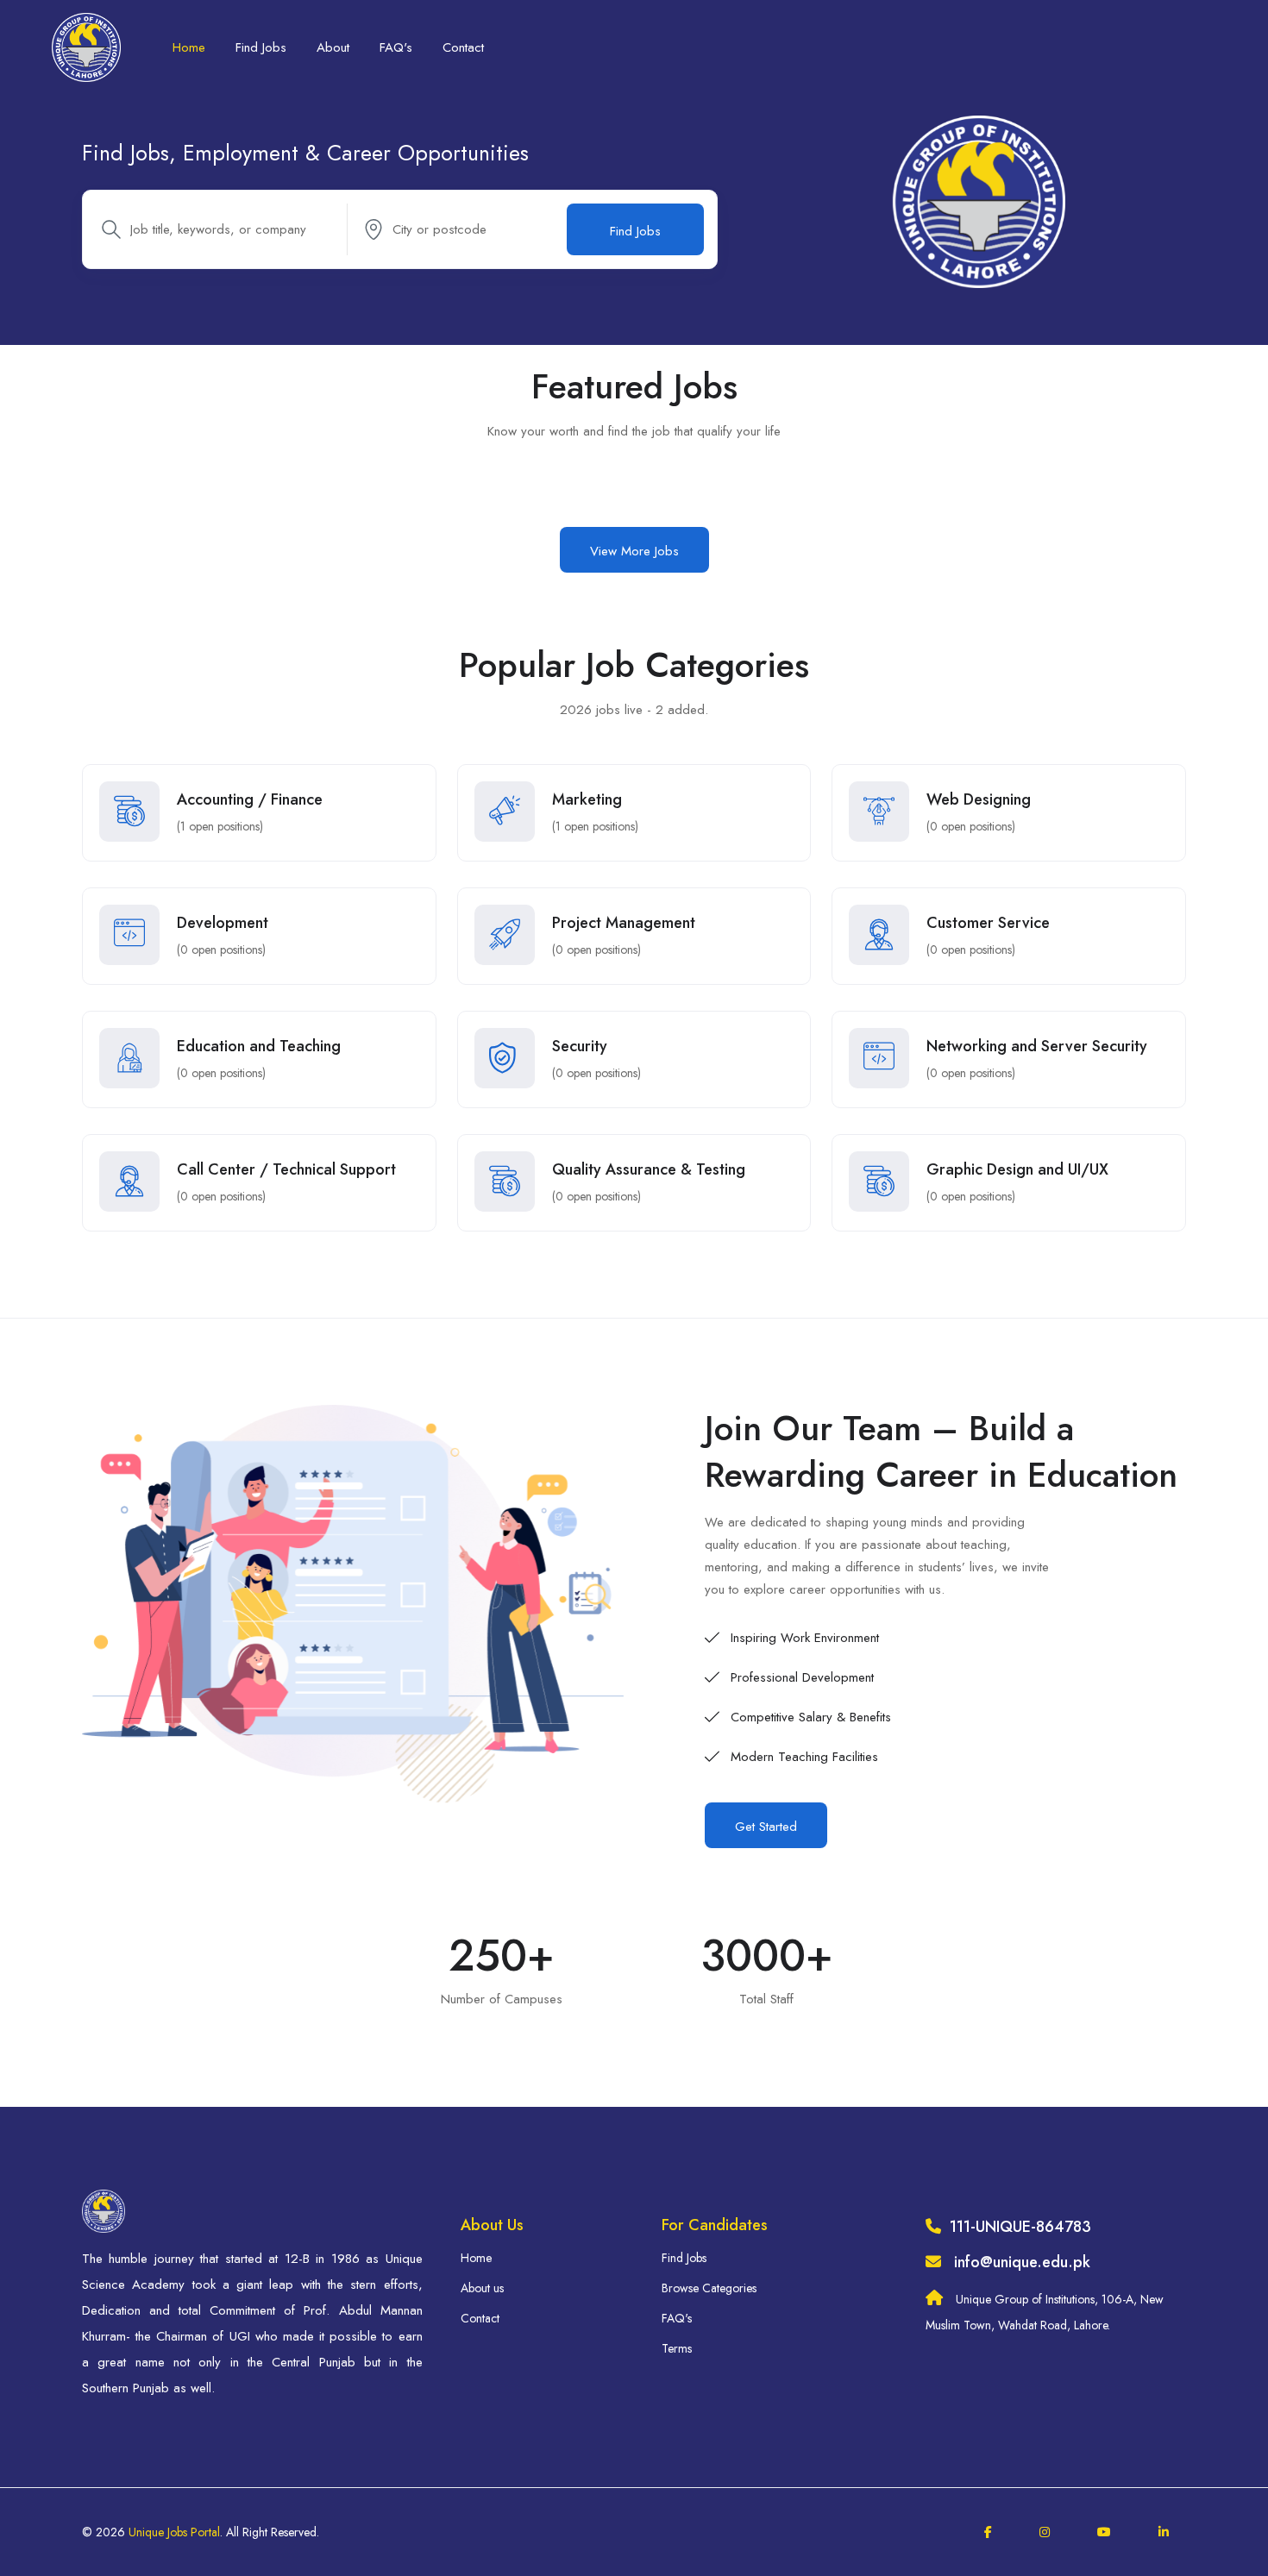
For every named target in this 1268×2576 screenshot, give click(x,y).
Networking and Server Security (1037, 1046)
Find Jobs (261, 47)
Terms (677, 2348)
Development (223, 923)
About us (482, 2288)
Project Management (624, 923)
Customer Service (988, 923)
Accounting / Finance (250, 799)
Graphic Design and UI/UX (1017, 1169)
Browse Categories (709, 2288)
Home (189, 47)
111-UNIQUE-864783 (1020, 2227)
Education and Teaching (259, 1046)
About (333, 47)
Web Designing (979, 799)
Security (580, 1046)
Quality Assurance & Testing (649, 1169)
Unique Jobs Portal (174, 2532)
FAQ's (396, 47)
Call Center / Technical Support (286, 1169)
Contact (463, 47)
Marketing (587, 799)
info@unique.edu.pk (1022, 2262)
